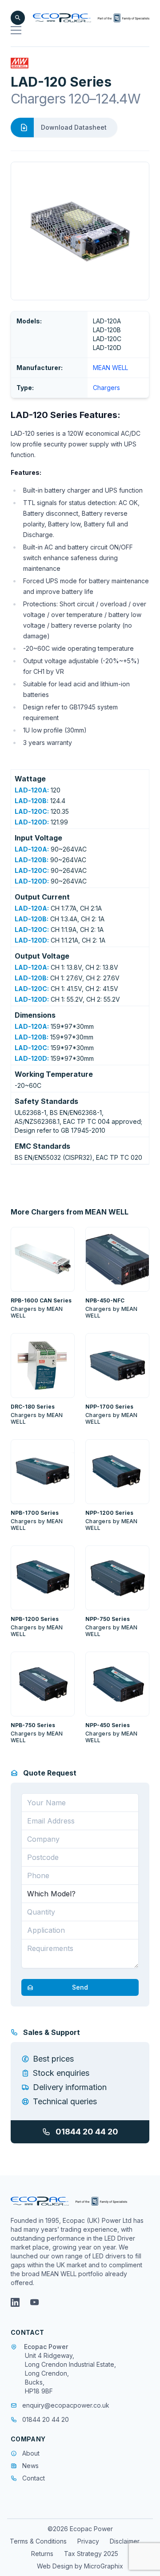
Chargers (106, 388)
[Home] (91, 18)
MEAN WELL (110, 368)
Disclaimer (125, 2541)
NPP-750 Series (108, 1619)
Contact (34, 2478)
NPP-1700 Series (109, 1407)
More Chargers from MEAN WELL (70, 1212)
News (30, 2466)
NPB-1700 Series (35, 1513)
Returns (42, 2554)
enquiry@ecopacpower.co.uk (66, 2405)
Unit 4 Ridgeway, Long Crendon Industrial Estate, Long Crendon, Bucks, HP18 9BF (70, 2373)
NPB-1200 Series (35, 1619)
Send (80, 1987)
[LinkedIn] (15, 2302)
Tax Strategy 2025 (91, 2554)
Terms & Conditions (38, 2541)
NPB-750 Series (33, 1725)
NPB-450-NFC (105, 1300)
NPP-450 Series (108, 1725)
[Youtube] (35, 2302)
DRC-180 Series (33, 1407)
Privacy (88, 2541)
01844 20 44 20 (87, 2132)
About (31, 2453)
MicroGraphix (104, 2566)
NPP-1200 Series (109, 1513)
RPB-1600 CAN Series (41, 1300)
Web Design (56, 2566)
